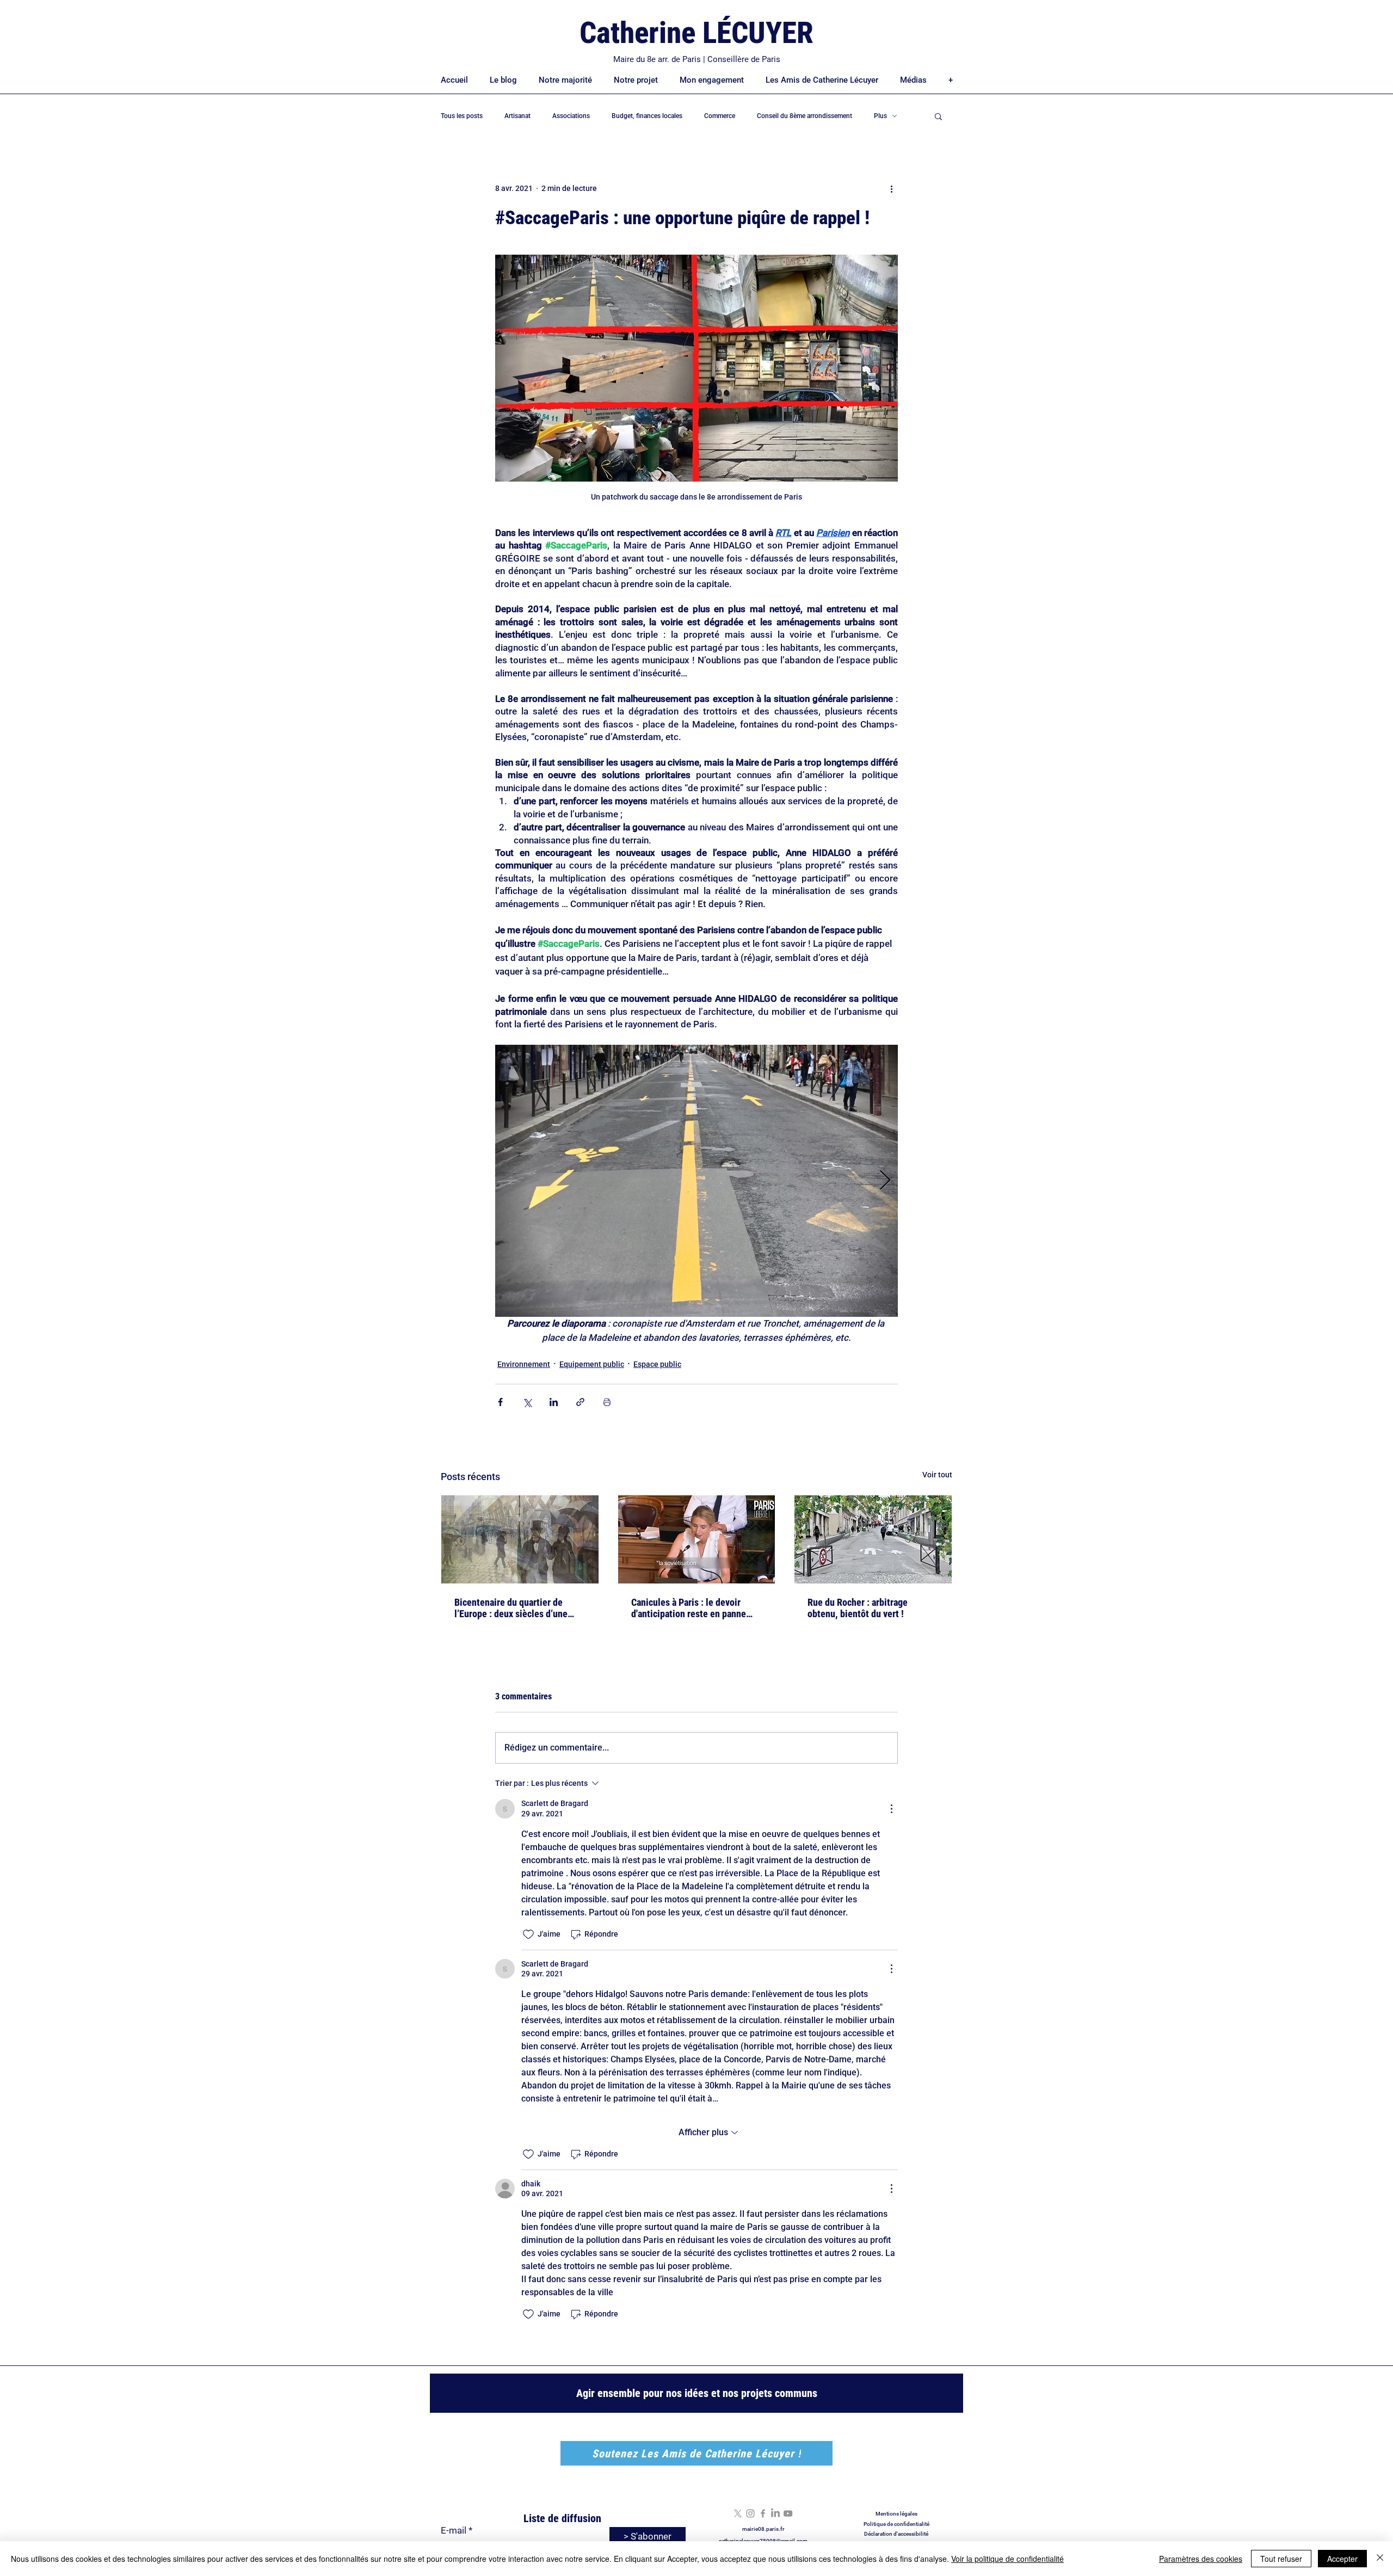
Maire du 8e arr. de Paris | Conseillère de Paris (697, 59)
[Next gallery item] (885, 1181)
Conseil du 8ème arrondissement (805, 116)
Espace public (657, 1364)
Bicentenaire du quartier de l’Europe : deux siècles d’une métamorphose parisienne (511, 1608)
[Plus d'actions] (891, 188)
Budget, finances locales (647, 116)
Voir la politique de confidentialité (1007, 2559)
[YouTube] (788, 2513)
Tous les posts (462, 116)
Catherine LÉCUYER (696, 33)
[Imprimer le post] (607, 1402)
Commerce (720, 116)
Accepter (1342, 2559)
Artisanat (517, 116)
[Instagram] (750, 2513)
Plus (880, 116)
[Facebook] (763, 2513)
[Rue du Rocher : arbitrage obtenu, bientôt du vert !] (873, 1539)
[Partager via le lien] (580, 1402)
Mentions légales (896, 2514)
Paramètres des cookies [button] (1201, 2559)
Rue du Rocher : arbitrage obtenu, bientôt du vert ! (858, 1608)
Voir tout (937, 1475)
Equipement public (592, 1364)
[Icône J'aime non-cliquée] (528, 1934)
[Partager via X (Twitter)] (527, 1402)
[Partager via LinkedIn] (554, 1402)
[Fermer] (1380, 2559)
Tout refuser (1281, 2559)
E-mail (454, 2531)
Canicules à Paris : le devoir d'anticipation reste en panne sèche (689, 1608)
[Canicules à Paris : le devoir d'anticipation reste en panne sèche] (697, 1539)
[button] (938, 116)
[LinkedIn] (775, 2513)
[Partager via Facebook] (500, 1402)
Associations (571, 116)
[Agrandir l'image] (696, 1181)
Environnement (524, 1364)
